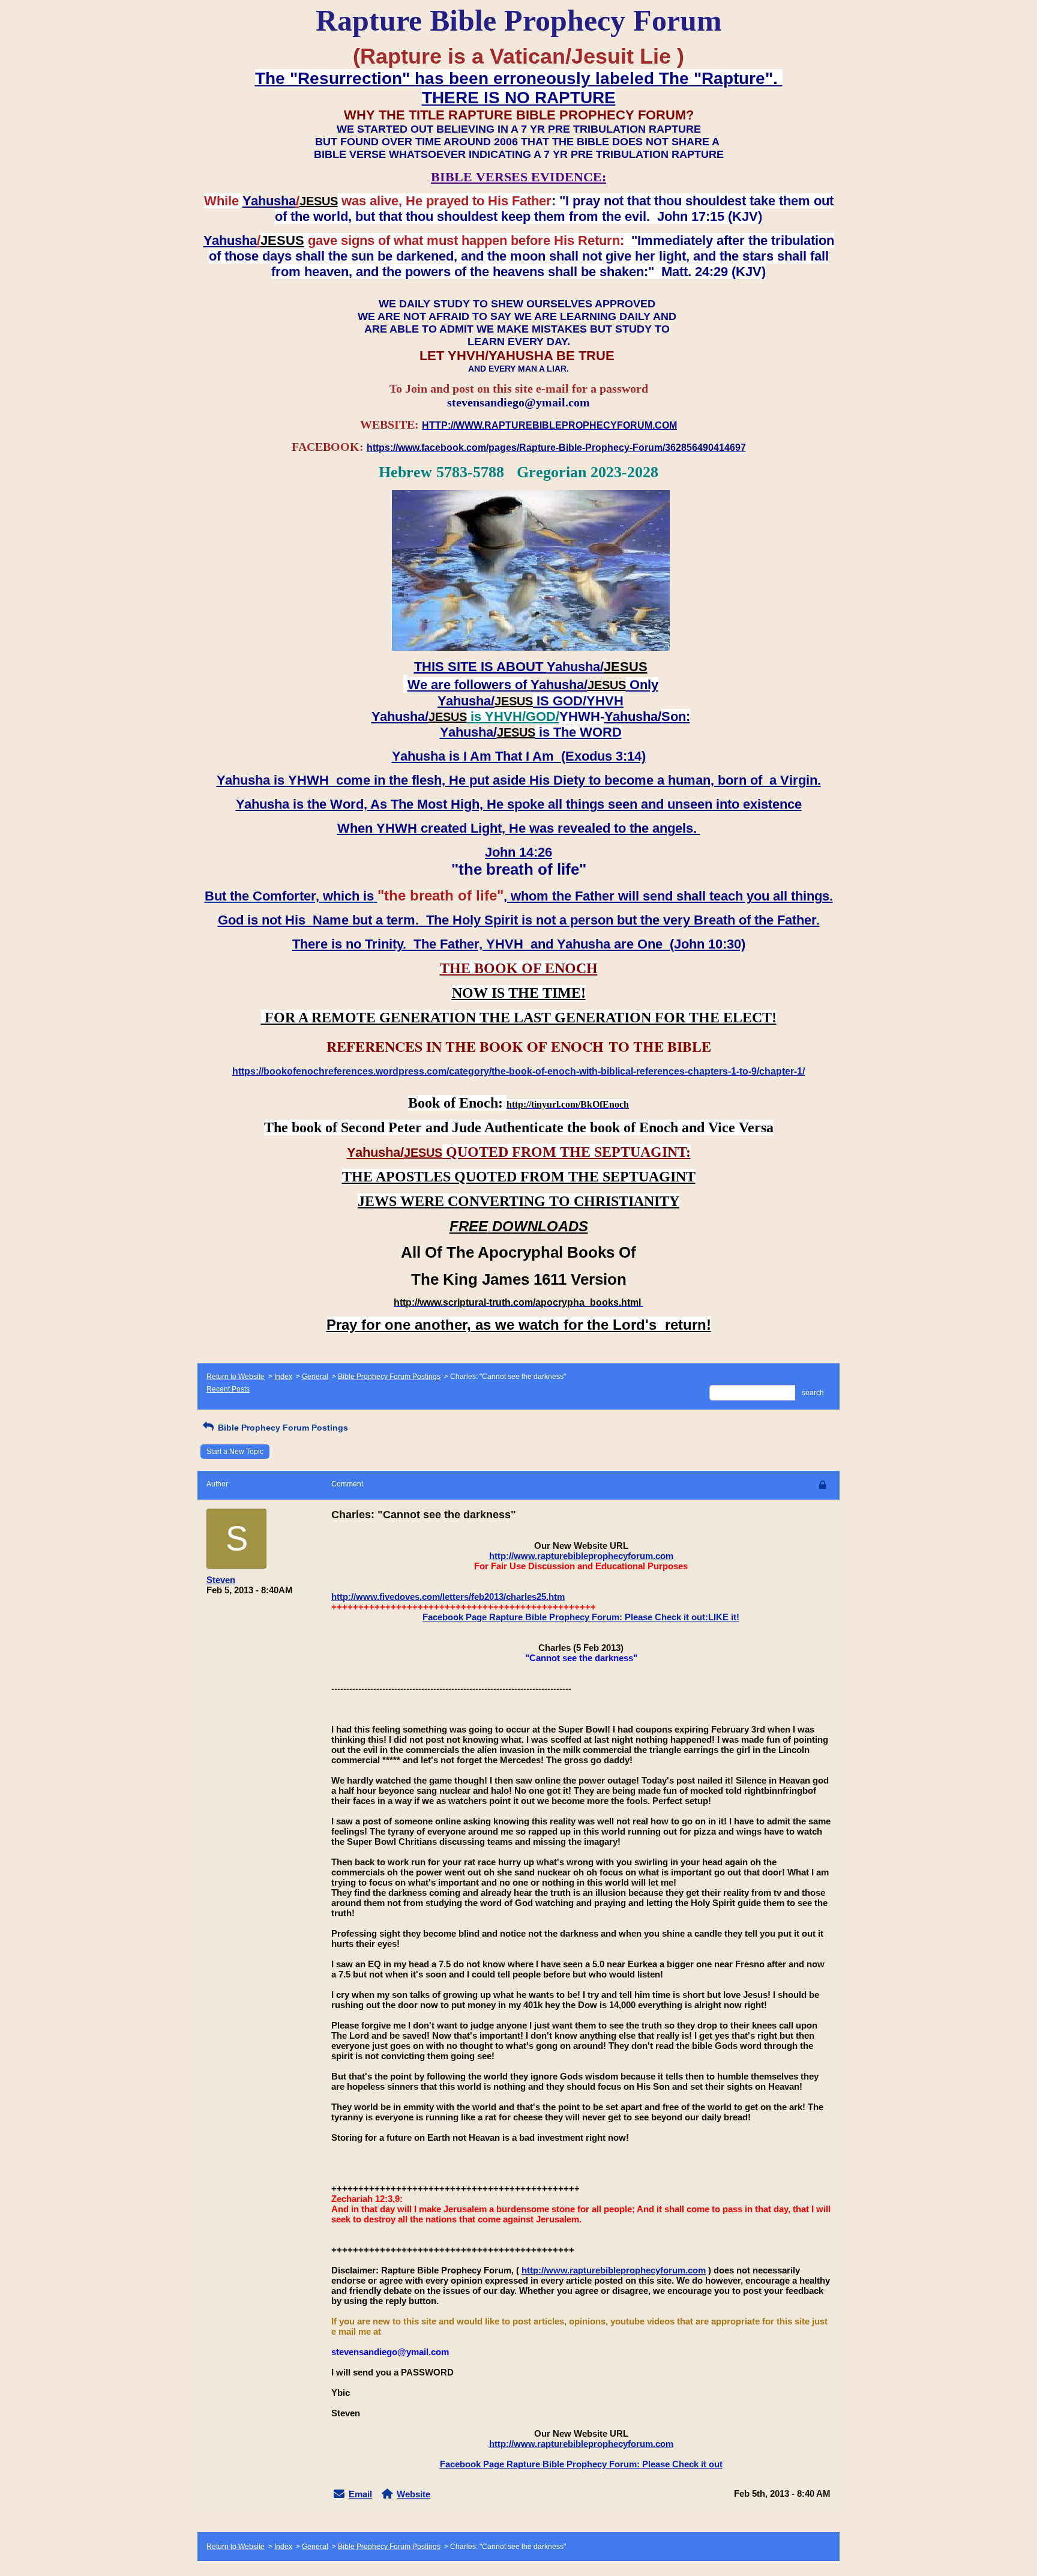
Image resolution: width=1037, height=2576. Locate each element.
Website (413, 2494)
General (315, 1377)
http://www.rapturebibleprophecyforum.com (581, 1556)
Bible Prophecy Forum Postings (389, 1377)
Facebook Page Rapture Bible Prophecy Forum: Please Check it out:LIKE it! (581, 1617)
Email (360, 2494)
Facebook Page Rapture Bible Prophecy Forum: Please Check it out (581, 2464)
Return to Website (236, 1377)
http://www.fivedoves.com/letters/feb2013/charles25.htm (448, 1597)
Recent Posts (228, 1389)
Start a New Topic (235, 1452)
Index (283, 1377)
